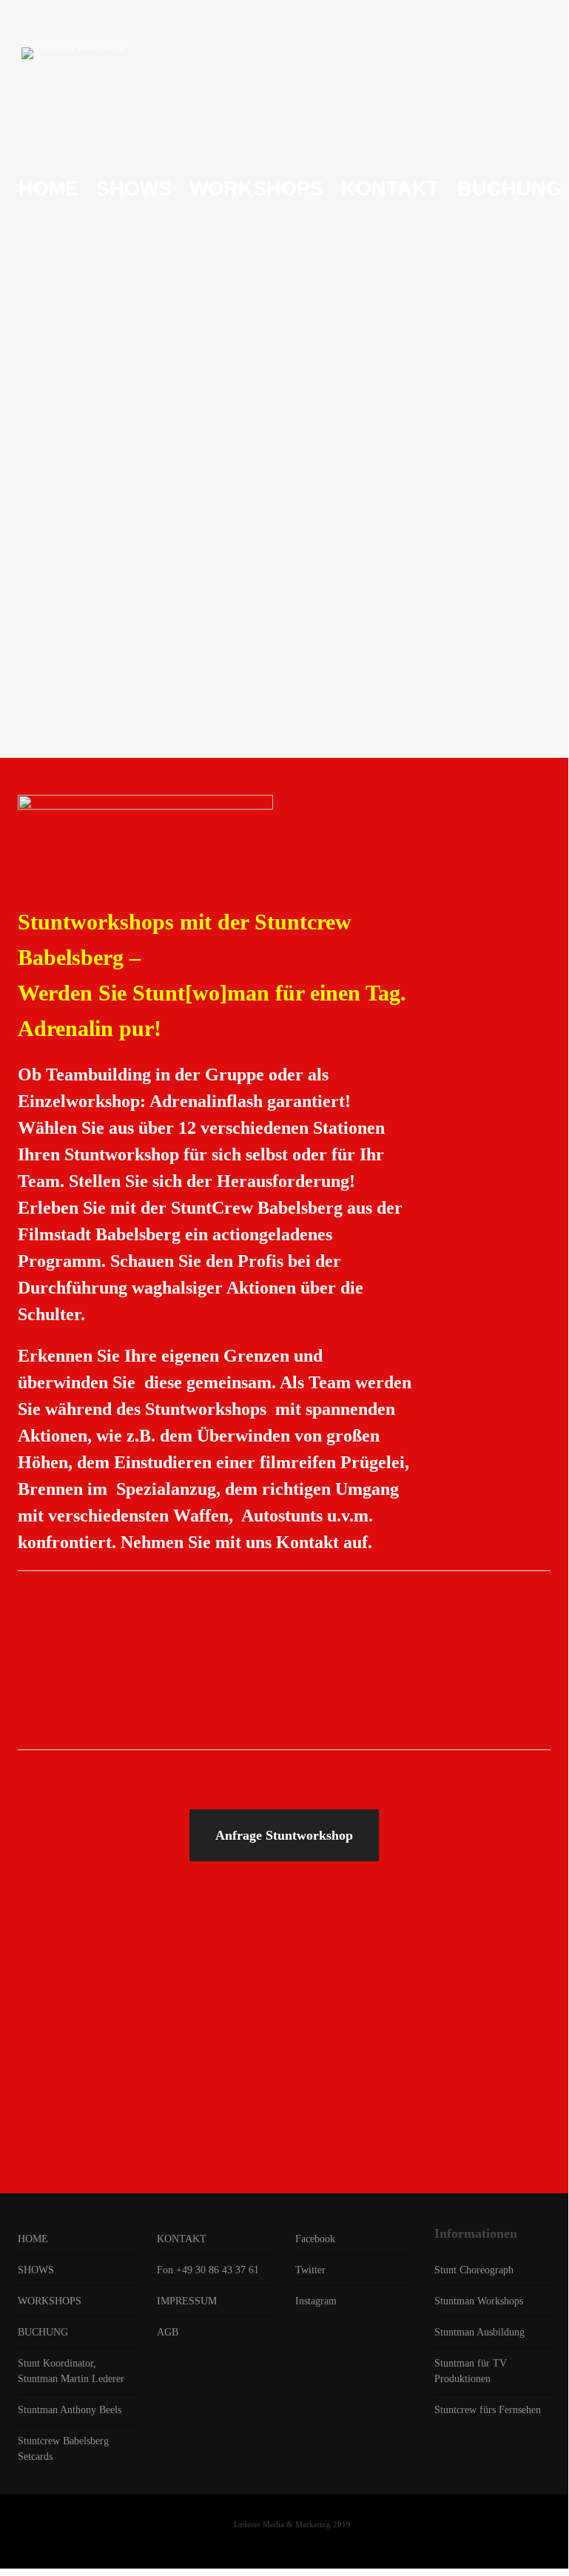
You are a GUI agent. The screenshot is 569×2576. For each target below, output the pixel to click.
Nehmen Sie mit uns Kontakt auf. (246, 1542)
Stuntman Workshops (479, 2301)
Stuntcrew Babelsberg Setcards (63, 2449)
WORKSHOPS (50, 2301)
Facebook (315, 2239)
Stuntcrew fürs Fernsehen (488, 2410)
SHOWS (36, 2270)
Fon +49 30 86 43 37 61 (208, 2270)
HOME (33, 2239)
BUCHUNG (43, 2332)
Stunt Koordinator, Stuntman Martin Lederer (71, 2371)
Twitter (310, 2270)
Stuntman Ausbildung (479, 2332)
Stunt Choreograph (474, 2270)
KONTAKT (182, 2239)
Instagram (316, 2301)
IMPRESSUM (187, 2301)
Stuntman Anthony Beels (70, 2410)
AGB (168, 2332)
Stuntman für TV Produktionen (471, 2371)
